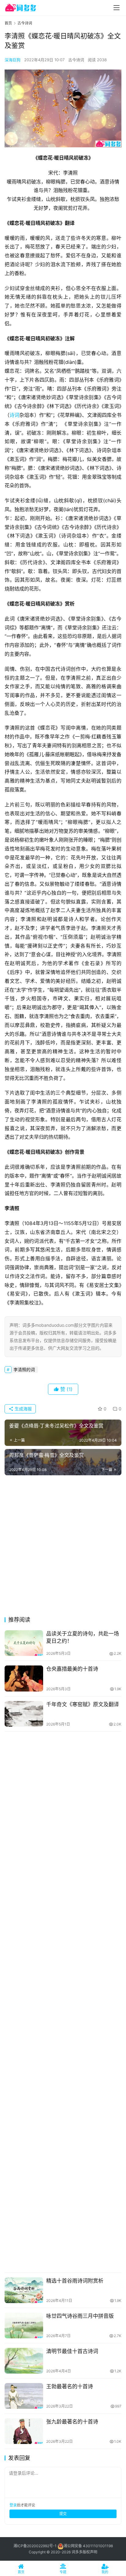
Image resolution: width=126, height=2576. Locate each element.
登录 (13, 2505)
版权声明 (90, 2552)
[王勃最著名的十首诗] (24, 2396)
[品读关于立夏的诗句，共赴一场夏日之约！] (24, 1643)
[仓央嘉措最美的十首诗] (24, 1678)
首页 (8, 23)
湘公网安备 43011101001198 (88, 2546)
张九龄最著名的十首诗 (72, 2422)
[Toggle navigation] (117, 8)
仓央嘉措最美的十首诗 (72, 1669)
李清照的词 (24, 1369)
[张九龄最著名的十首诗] (24, 2431)
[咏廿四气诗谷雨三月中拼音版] (24, 2325)
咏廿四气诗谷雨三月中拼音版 (80, 2316)
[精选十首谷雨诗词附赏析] (24, 2290)
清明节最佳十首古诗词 (72, 2351)
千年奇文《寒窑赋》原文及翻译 (83, 1704)
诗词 (14, 415)
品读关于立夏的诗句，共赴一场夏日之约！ (83, 1637)
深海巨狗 (13, 60)
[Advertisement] (63, 1548)
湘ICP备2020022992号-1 (35, 2546)
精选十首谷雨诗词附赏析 (75, 2281)
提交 (63, 2514)
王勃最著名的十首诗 (70, 2386)
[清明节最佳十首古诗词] (24, 2361)
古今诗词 (76, 60)
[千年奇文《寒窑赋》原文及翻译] (24, 1714)
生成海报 (23, 1409)
